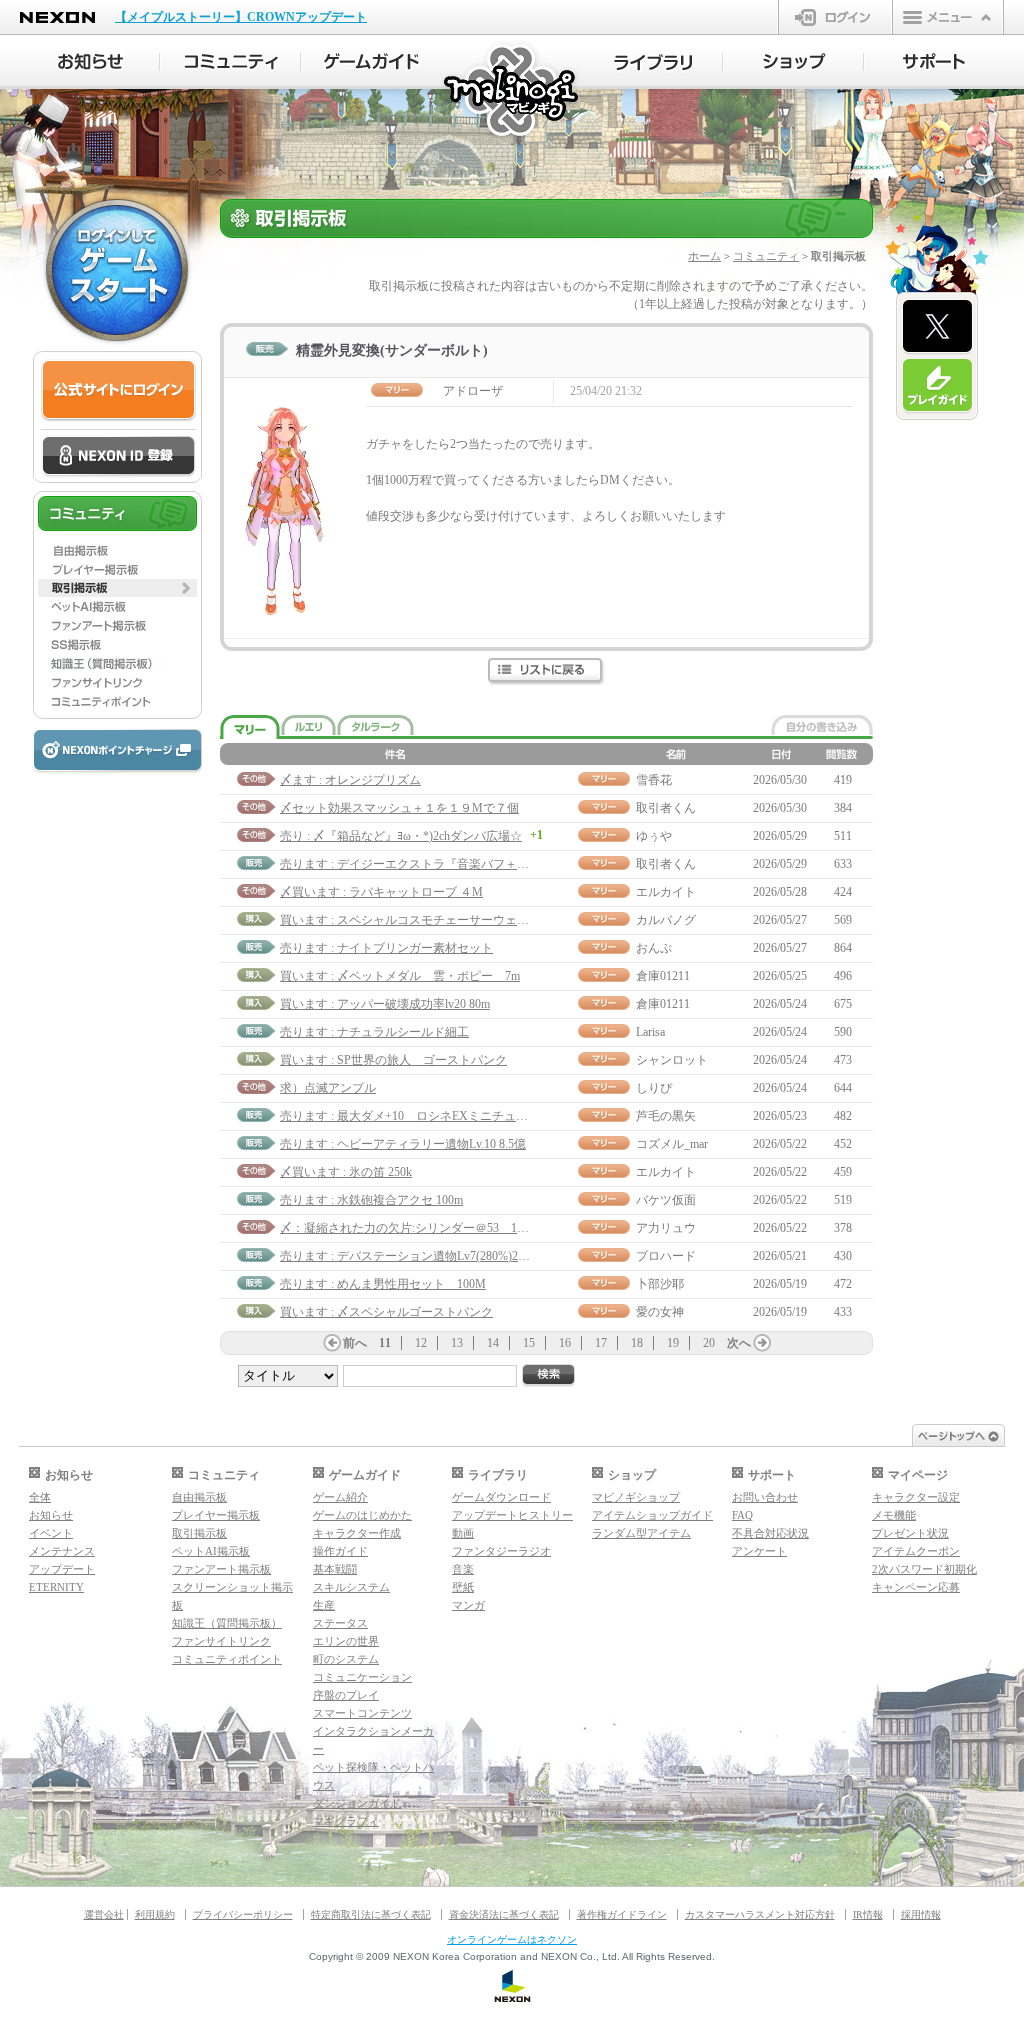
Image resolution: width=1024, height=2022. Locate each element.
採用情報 (921, 1914)
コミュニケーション (362, 1677)
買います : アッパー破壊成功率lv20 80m (385, 1004)
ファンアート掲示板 (221, 1569)
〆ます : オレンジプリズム (350, 780)
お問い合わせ (765, 1497)
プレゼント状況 (910, 1533)
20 (709, 1343)
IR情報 (868, 1914)
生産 (324, 1605)
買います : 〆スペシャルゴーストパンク (386, 1312)
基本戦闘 (335, 1569)
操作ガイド (340, 1551)
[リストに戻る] (546, 671)
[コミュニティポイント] (117, 702)
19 (673, 1343)
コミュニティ (766, 256)
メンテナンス (62, 1551)
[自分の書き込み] (822, 725)
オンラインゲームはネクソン (512, 1939)
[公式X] (937, 327)
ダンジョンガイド (357, 1803)
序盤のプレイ (346, 1695)
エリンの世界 (346, 1641)
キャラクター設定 (916, 1497)
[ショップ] (793, 62)
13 (457, 1343)
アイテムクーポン (916, 1551)
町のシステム (346, 1659)
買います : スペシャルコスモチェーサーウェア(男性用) (426, 920)
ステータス (340, 1623)
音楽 (463, 1569)
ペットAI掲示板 (211, 1551)
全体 (40, 1497)
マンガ (468, 1605)
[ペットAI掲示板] (117, 607)
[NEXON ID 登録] (118, 457)
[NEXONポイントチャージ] (117, 751)
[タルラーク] (375, 725)
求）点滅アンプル (328, 1088)
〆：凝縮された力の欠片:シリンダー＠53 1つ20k (413, 1228)
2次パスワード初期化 (924, 1569)
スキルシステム (351, 1587)
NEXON (57, 17)
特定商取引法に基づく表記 (371, 1914)
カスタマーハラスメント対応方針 (760, 1914)
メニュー (948, 17)
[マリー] (250, 727)
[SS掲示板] (117, 645)
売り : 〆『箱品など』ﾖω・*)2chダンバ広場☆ (401, 836)
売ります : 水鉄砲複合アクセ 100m (371, 1200)
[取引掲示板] (117, 588)
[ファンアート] (117, 626)
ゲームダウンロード (501, 1497)
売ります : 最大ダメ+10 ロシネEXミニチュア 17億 (422, 1116)
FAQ (742, 1515)
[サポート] (934, 62)
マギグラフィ (346, 1821)
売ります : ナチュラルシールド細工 (374, 1032)
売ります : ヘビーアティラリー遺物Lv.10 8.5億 (403, 1144)
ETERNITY (56, 1587)
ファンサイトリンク (221, 1641)
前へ (355, 1343)
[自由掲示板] (117, 550)
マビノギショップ (636, 1497)
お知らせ (51, 1515)
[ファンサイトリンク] (117, 683)
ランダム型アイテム (641, 1533)
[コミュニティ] (230, 62)
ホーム (704, 256)
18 (637, 1343)
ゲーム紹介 (340, 1497)
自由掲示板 (199, 1497)
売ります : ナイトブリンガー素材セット (386, 948)
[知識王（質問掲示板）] (117, 664)
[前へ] (332, 1343)
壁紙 (463, 1587)
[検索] (549, 1375)
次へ (739, 1343)
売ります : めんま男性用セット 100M (383, 1284)
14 (493, 1343)
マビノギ (512, 91)
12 (421, 1343)
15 (529, 1343)
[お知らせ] (89, 62)
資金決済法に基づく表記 (504, 1914)
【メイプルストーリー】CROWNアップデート (241, 17)
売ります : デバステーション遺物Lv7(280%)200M (410, 1256)
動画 (463, 1533)
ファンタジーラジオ (501, 1551)
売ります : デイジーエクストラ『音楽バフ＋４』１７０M (434, 864)
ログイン (835, 17)
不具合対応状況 (770, 1533)
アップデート (62, 1569)
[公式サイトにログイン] (118, 390)
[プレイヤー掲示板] (117, 569)
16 (565, 1343)
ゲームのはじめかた (362, 1515)
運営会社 (104, 1914)
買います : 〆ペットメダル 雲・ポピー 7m (400, 976)
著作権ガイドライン (622, 1914)
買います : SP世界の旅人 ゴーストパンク (393, 1060)
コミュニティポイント (227, 1659)
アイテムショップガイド (652, 1515)
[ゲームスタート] (117, 270)
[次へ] (762, 1343)
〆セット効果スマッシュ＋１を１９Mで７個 (399, 808)
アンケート (759, 1551)
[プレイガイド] (937, 386)
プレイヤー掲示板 (216, 1515)
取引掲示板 (199, 1533)
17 (601, 1343)
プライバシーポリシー (243, 1914)
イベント (51, 1533)
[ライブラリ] (652, 62)
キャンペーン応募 (916, 1587)
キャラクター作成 (357, 1533)
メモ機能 (894, 1515)
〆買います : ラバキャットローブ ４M (381, 892)
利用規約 (155, 1914)
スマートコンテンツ (362, 1713)
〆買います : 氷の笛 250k (346, 1172)
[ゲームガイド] (371, 62)
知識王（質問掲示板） (227, 1623)
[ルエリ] (308, 725)
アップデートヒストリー (512, 1515)
